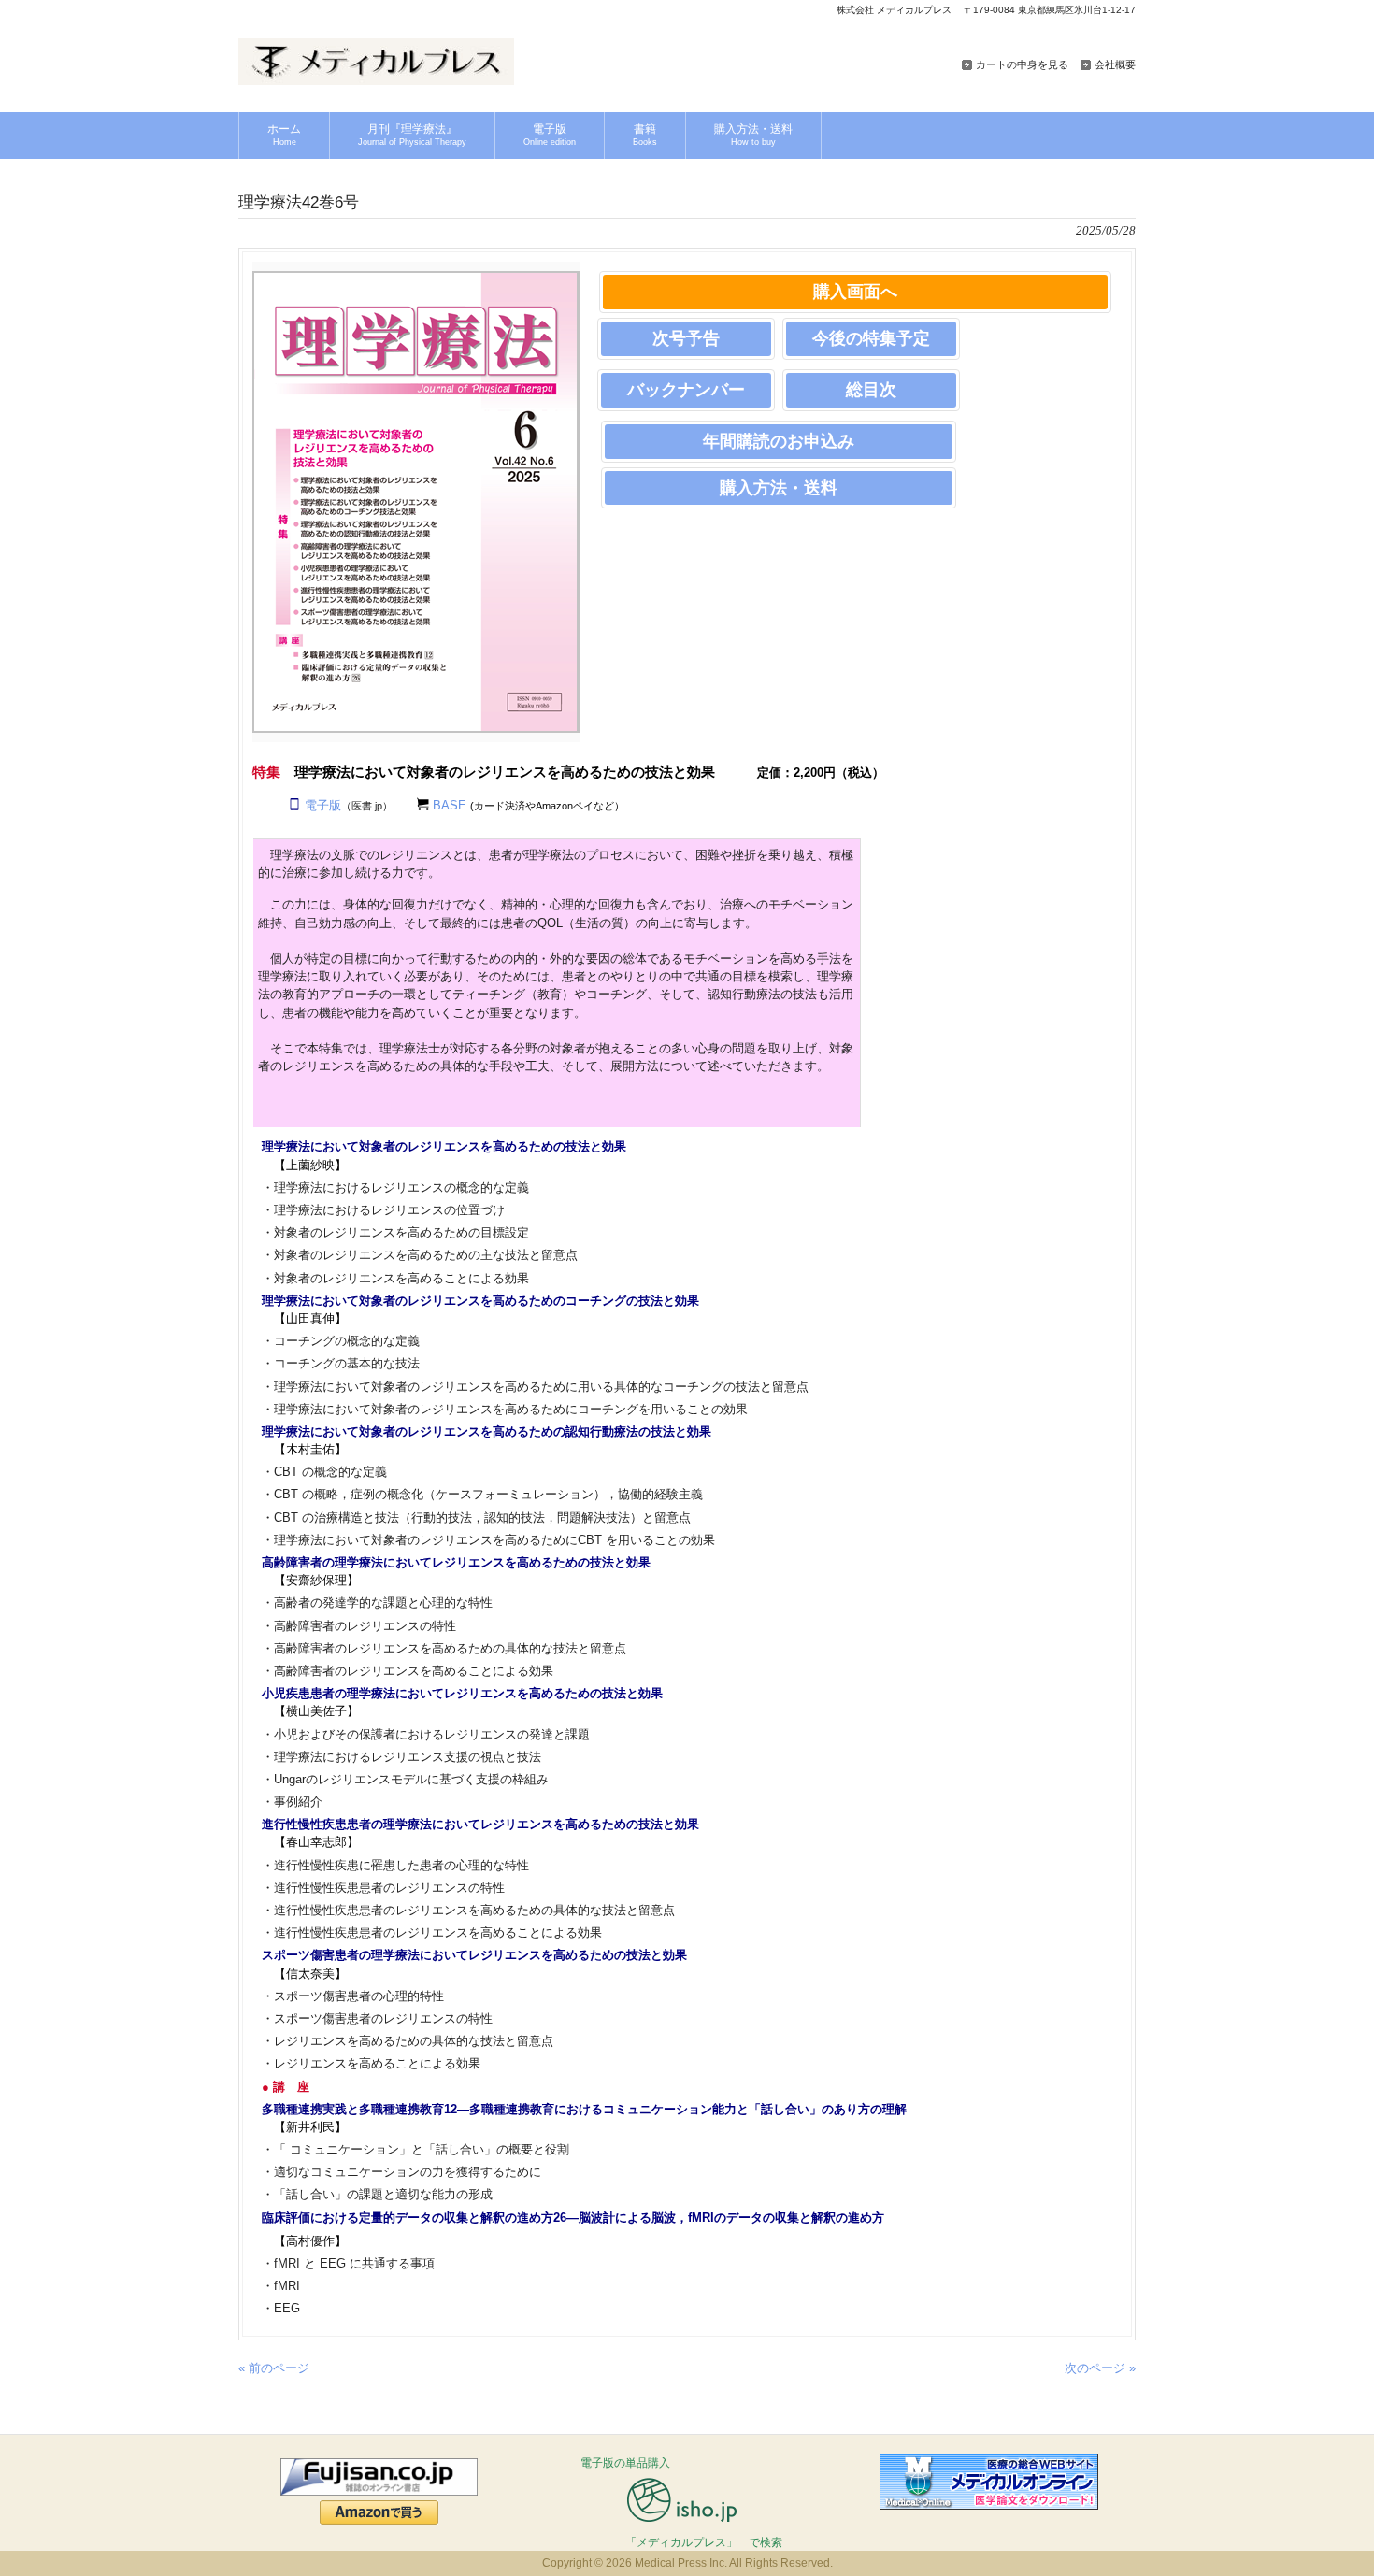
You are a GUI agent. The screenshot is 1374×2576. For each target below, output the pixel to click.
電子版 (323, 805)
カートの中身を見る (1022, 64)
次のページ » (1100, 2368)
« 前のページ (274, 2368)
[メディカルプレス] (376, 78)
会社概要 (1115, 64)
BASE (450, 805)
